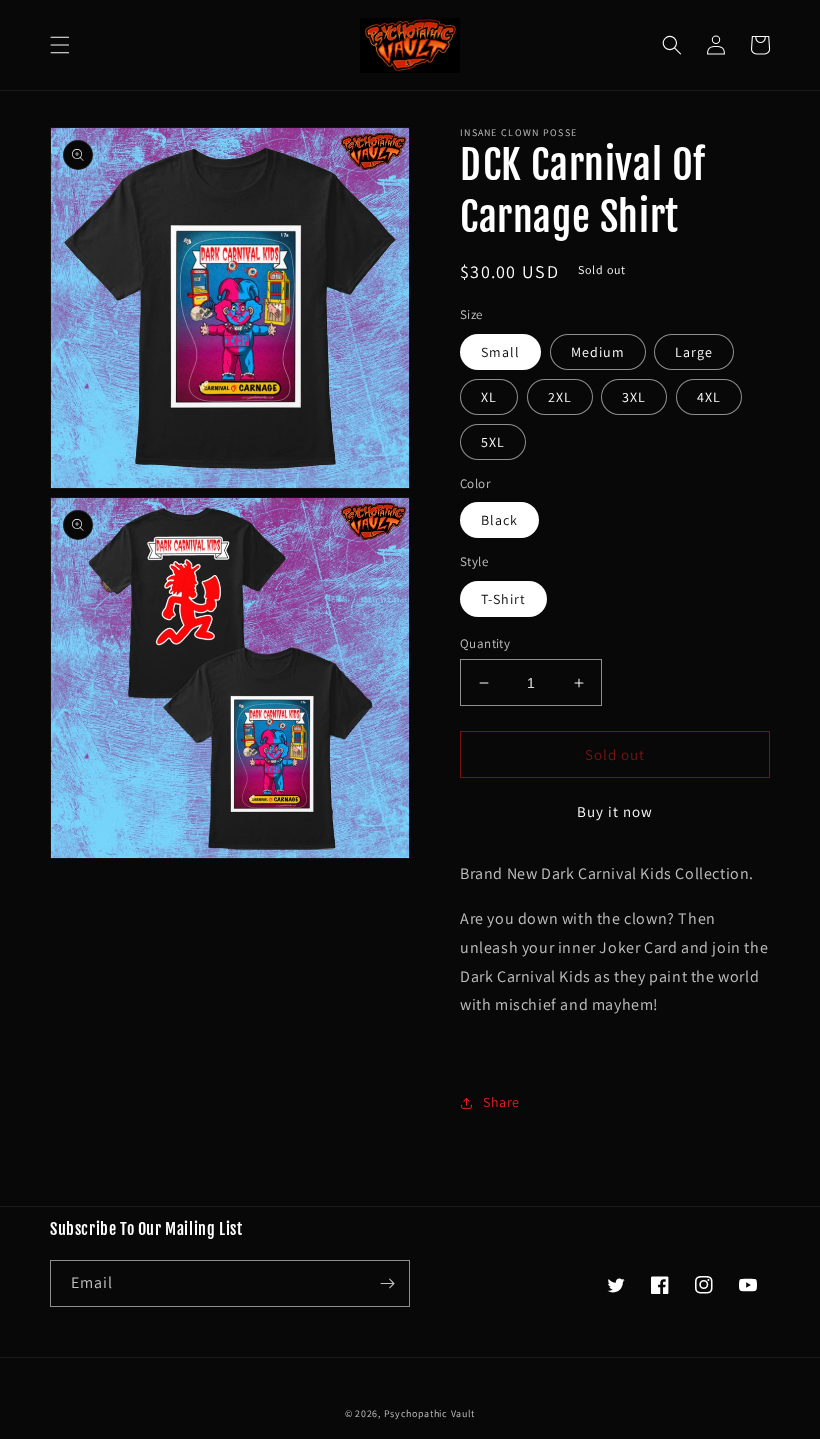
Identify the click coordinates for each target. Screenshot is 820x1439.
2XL (560, 397)
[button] (60, 45)
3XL (634, 397)
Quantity (485, 643)
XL (489, 397)
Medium (598, 352)
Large (694, 352)
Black (499, 520)
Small (500, 352)
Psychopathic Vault (430, 1413)
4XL (709, 397)
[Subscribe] (387, 1283)
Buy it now (615, 811)
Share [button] (501, 1102)
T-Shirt (503, 599)
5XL (493, 442)
